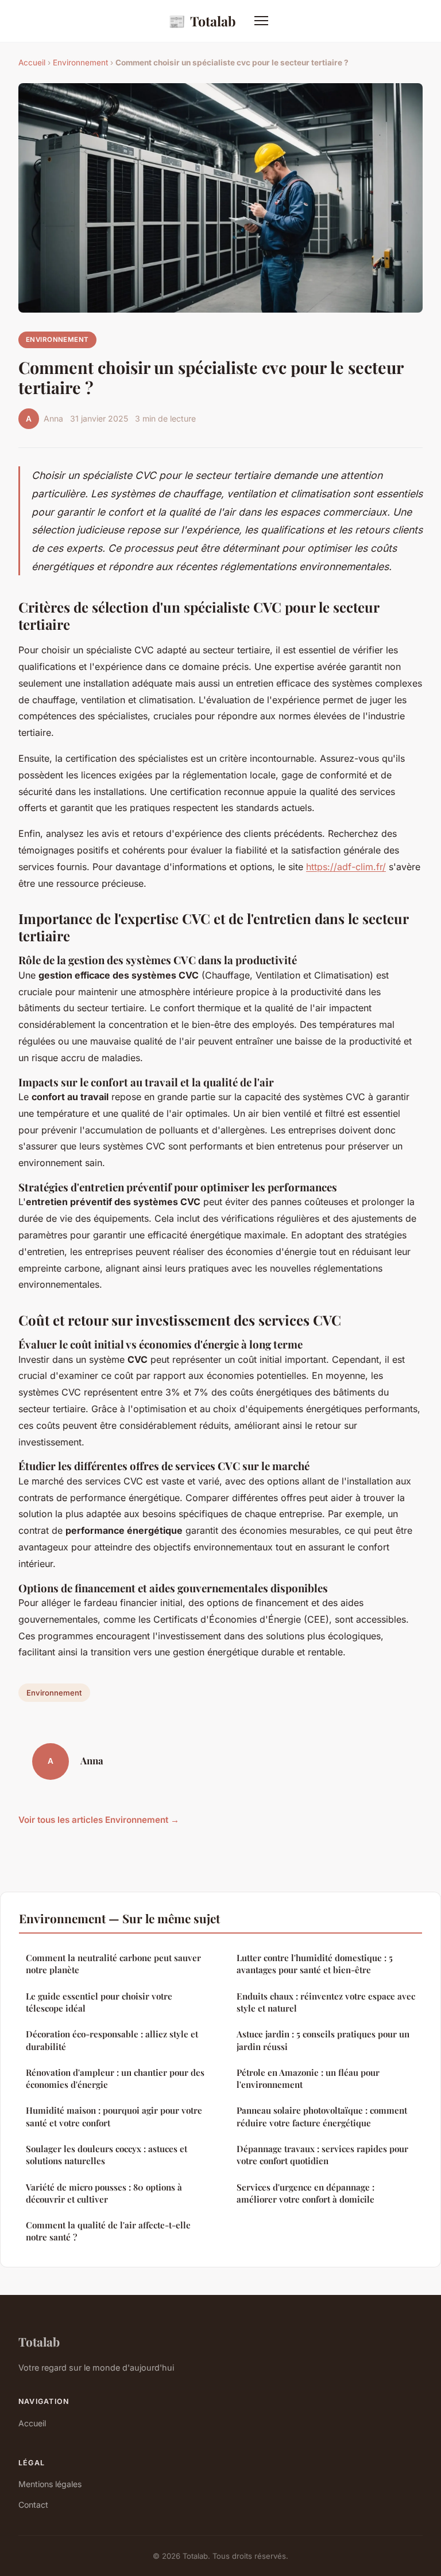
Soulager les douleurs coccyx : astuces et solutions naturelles (107, 2155)
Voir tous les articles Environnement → (99, 1820)
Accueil (32, 63)
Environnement (80, 63)
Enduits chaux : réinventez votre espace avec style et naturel (326, 2002)
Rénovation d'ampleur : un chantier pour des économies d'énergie (115, 2078)
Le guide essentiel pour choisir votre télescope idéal (99, 2002)
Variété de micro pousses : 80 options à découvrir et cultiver (104, 2193)
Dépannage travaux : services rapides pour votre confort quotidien (322, 2155)
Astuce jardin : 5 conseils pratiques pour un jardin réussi (323, 2040)
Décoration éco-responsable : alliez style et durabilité (112, 2040)
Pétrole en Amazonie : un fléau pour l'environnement (308, 2078)
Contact (33, 2505)
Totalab (202, 21)
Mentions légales (50, 2484)
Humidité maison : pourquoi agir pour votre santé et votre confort (114, 2116)
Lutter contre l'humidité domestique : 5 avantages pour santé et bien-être (315, 1964)
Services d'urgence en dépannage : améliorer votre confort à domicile (305, 2193)
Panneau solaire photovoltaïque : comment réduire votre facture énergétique (322, 2116)
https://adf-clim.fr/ (346, 867)
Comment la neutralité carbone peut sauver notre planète (113, 1964)
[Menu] (261, 21)
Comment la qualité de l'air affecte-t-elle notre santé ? (108, 2231)
